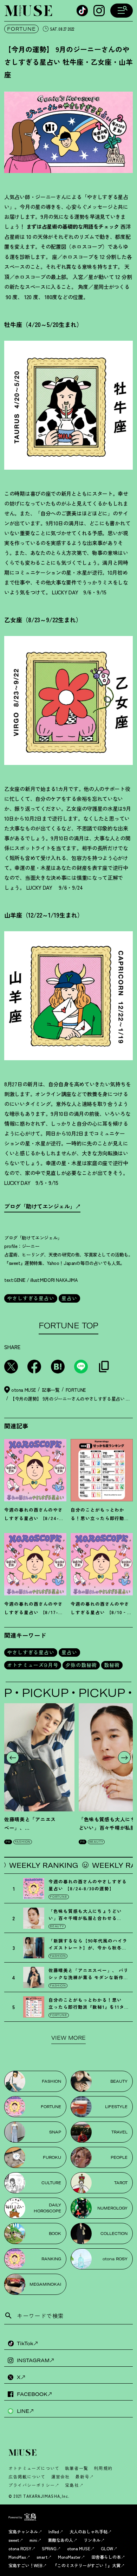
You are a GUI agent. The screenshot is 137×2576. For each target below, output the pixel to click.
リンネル (92, 2540)
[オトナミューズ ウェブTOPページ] (71, 2453)
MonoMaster (69, 2557)
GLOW (107, 2548)
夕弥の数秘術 (81, 1665)
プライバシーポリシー (32, 2485)
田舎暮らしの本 (106, 2557)
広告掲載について (27, 2476)
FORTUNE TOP (68, 1326)
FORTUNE (21, 29)
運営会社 (61, 2476)
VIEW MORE (68, 2038)
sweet (14, 2540)
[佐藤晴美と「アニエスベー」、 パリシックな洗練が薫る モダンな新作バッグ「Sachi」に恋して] (39, 1757)
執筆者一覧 (77, 2468)
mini (33, 2540)
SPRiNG (49, 2548)
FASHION (23, 1842)
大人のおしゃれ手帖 (89, 2531)
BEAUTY (96, 1842)
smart (42, 2557)
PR (8, 1842)
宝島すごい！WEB (25, 2565)
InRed (54, 2531)
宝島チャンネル (23, 2531)
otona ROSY (20, 2548)
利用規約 (103, 2468)
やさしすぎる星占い (31, 1298)
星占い (69, 1298)
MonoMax (17, 2557)
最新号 (82, 2476)
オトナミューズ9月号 (33, 1665)
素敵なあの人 (60, 2540)
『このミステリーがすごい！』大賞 (87, 2565)
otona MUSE (79, 2548)
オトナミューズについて (34, 2468)
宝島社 (72, 2485)
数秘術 (112, 1665)
